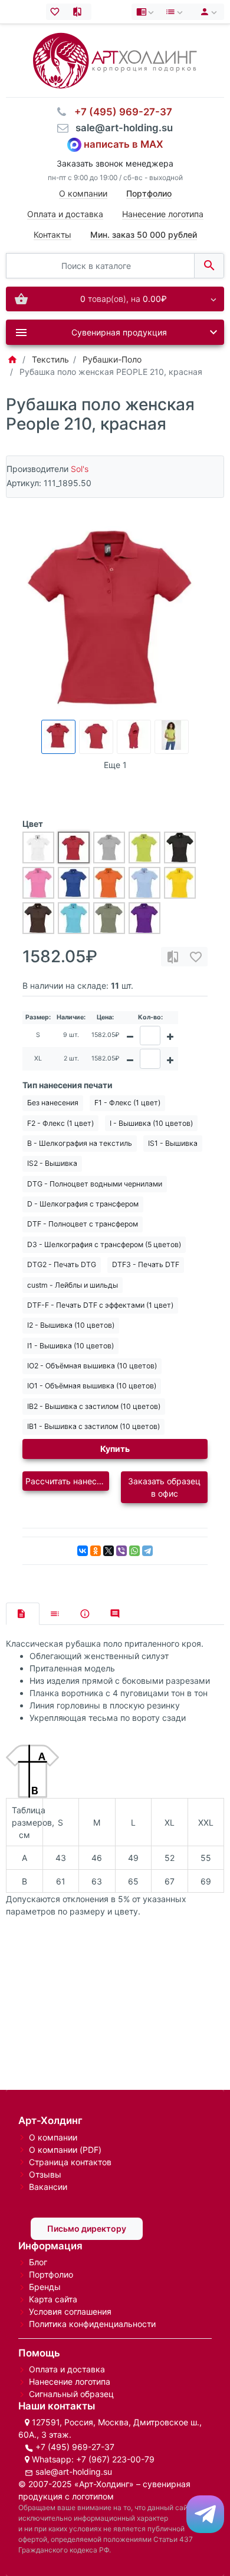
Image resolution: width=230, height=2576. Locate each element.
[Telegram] (147, 1551)
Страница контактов (70, 2162)
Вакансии (48, 2187)
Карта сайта (53, 2299)
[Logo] (115, 60)
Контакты (52, 235)
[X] (109, 1551)
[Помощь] (146, 12)
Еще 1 (115, 765)
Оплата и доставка (65, 214)
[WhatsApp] (134, 1551)
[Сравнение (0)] (80, 12)
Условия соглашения (70, 2311)
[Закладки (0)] (57, 12)
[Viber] (121, 1551)
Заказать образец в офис (164, 1487)
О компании (83, 193)
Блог (38, 2262)
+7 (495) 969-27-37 (75, 2447)
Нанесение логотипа (163, 214)
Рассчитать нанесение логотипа (67, 1481)
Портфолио (51, 2274)
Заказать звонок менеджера (115, 163)
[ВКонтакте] (83, 1551)
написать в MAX (124, 144)
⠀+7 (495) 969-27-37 (120, 112)
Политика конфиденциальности (92, 2324)
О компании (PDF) (65, 2150)
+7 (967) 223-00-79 (115, 2459)
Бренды (45, 2287)
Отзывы (45, 2174)
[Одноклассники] (96, 1551)
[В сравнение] (173, 957)
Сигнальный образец (71, 2394)
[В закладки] (196, 957)
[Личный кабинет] (207, 12)
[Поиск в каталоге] (209, 266)
